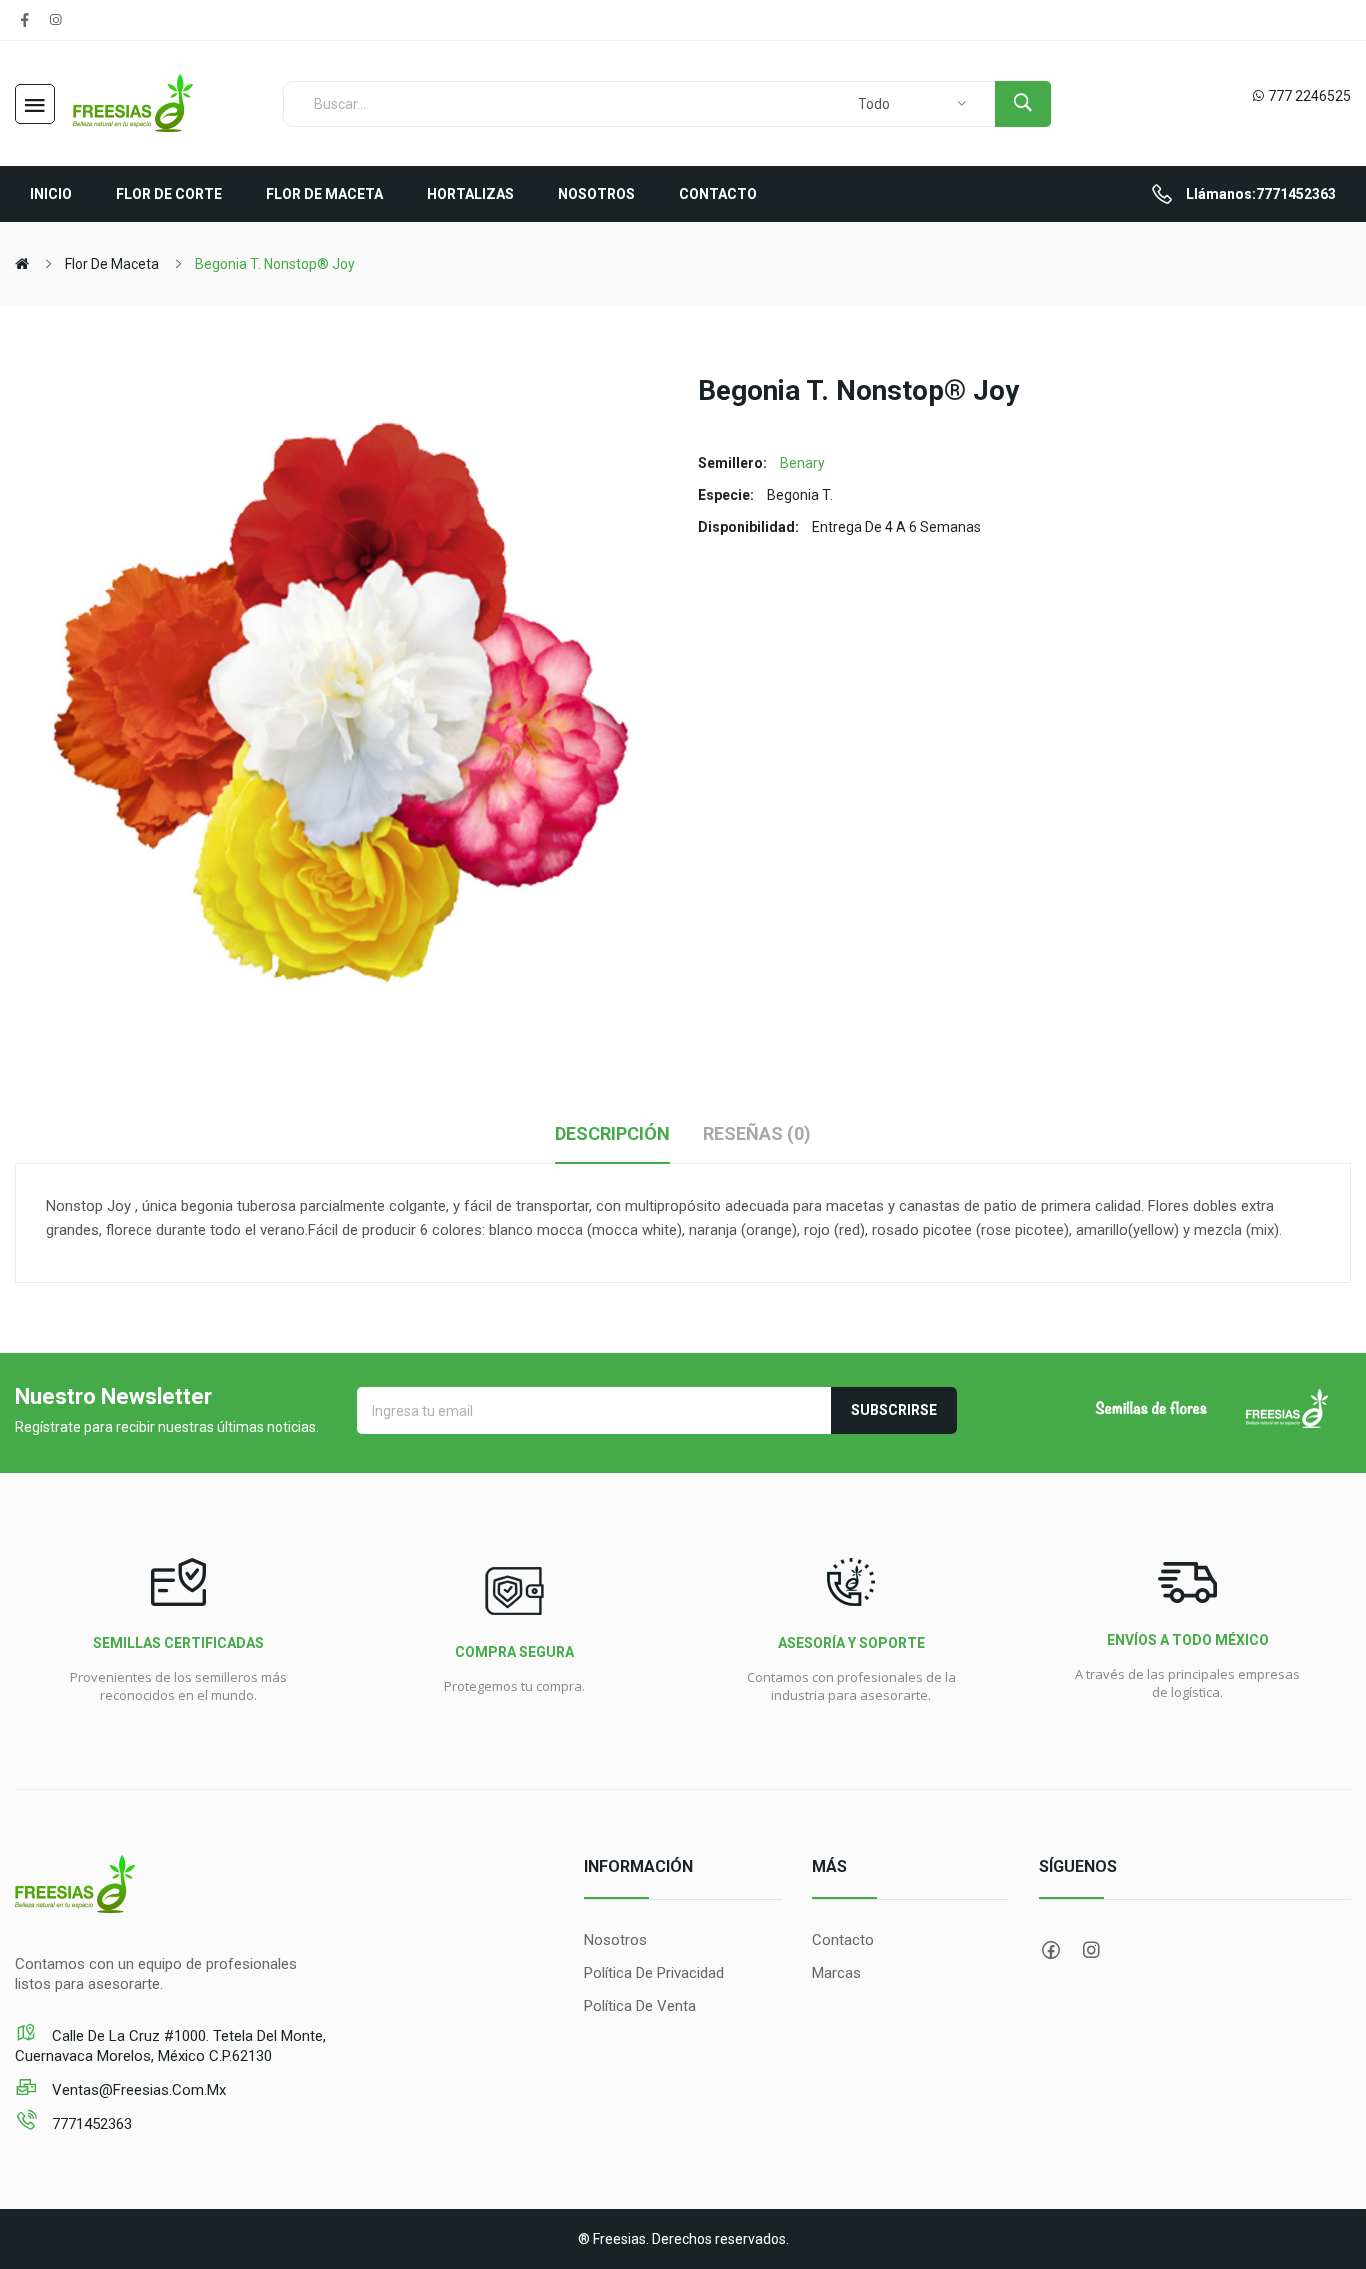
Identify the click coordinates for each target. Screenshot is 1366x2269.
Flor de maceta (112, 264)
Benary (802, 463)
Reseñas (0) (757, 1133)
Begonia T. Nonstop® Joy (275, 264)
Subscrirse (894, 1410)
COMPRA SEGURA (514, 1652)
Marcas (836, 1973)
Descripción (612, 1133)
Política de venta (640, 2006)
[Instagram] (55, 20)
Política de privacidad (654, 1973)
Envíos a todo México (1188, 1640)
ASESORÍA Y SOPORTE (851, 1643)
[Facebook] (25, 20)
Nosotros (615, 1940)
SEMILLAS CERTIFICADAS (178, 1643)
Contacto (843, 1940)
